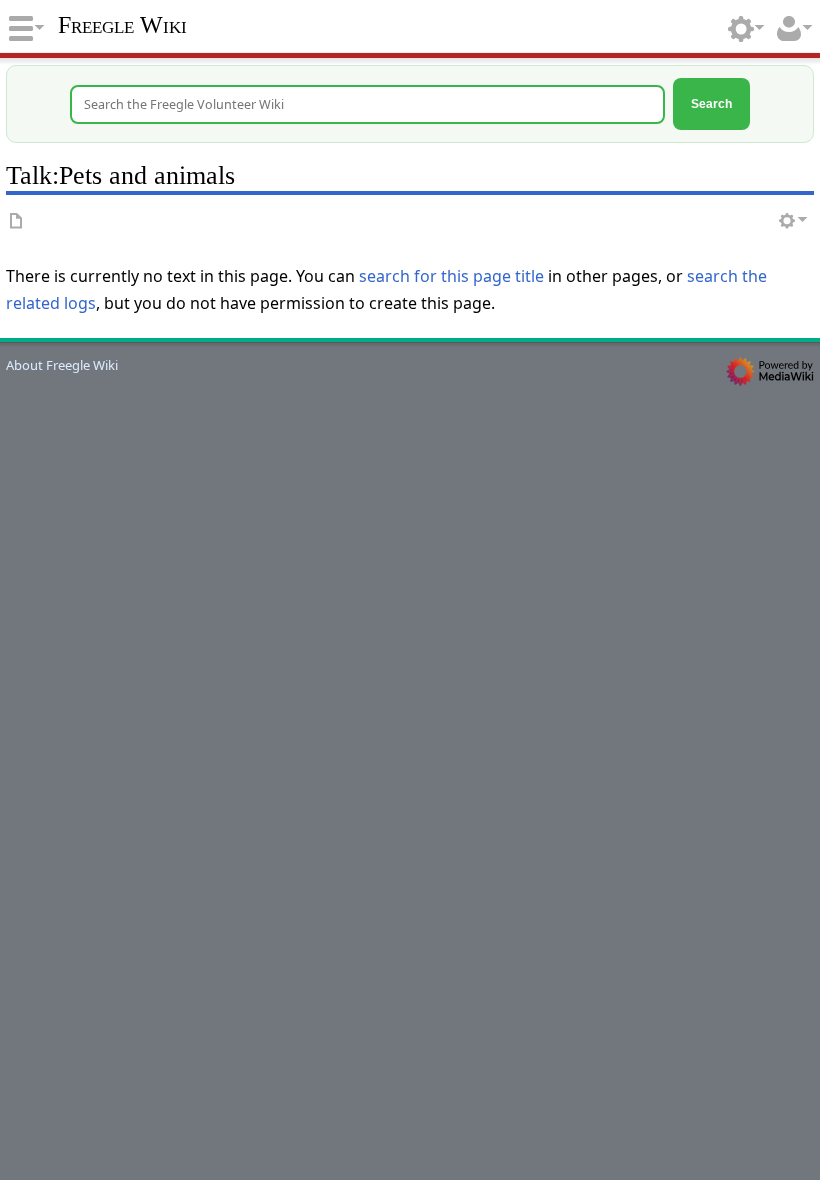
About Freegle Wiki (62, 365)
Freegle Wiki (122, 25)
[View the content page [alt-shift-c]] (17, 221)
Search (711, 103)
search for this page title (451, 276)
